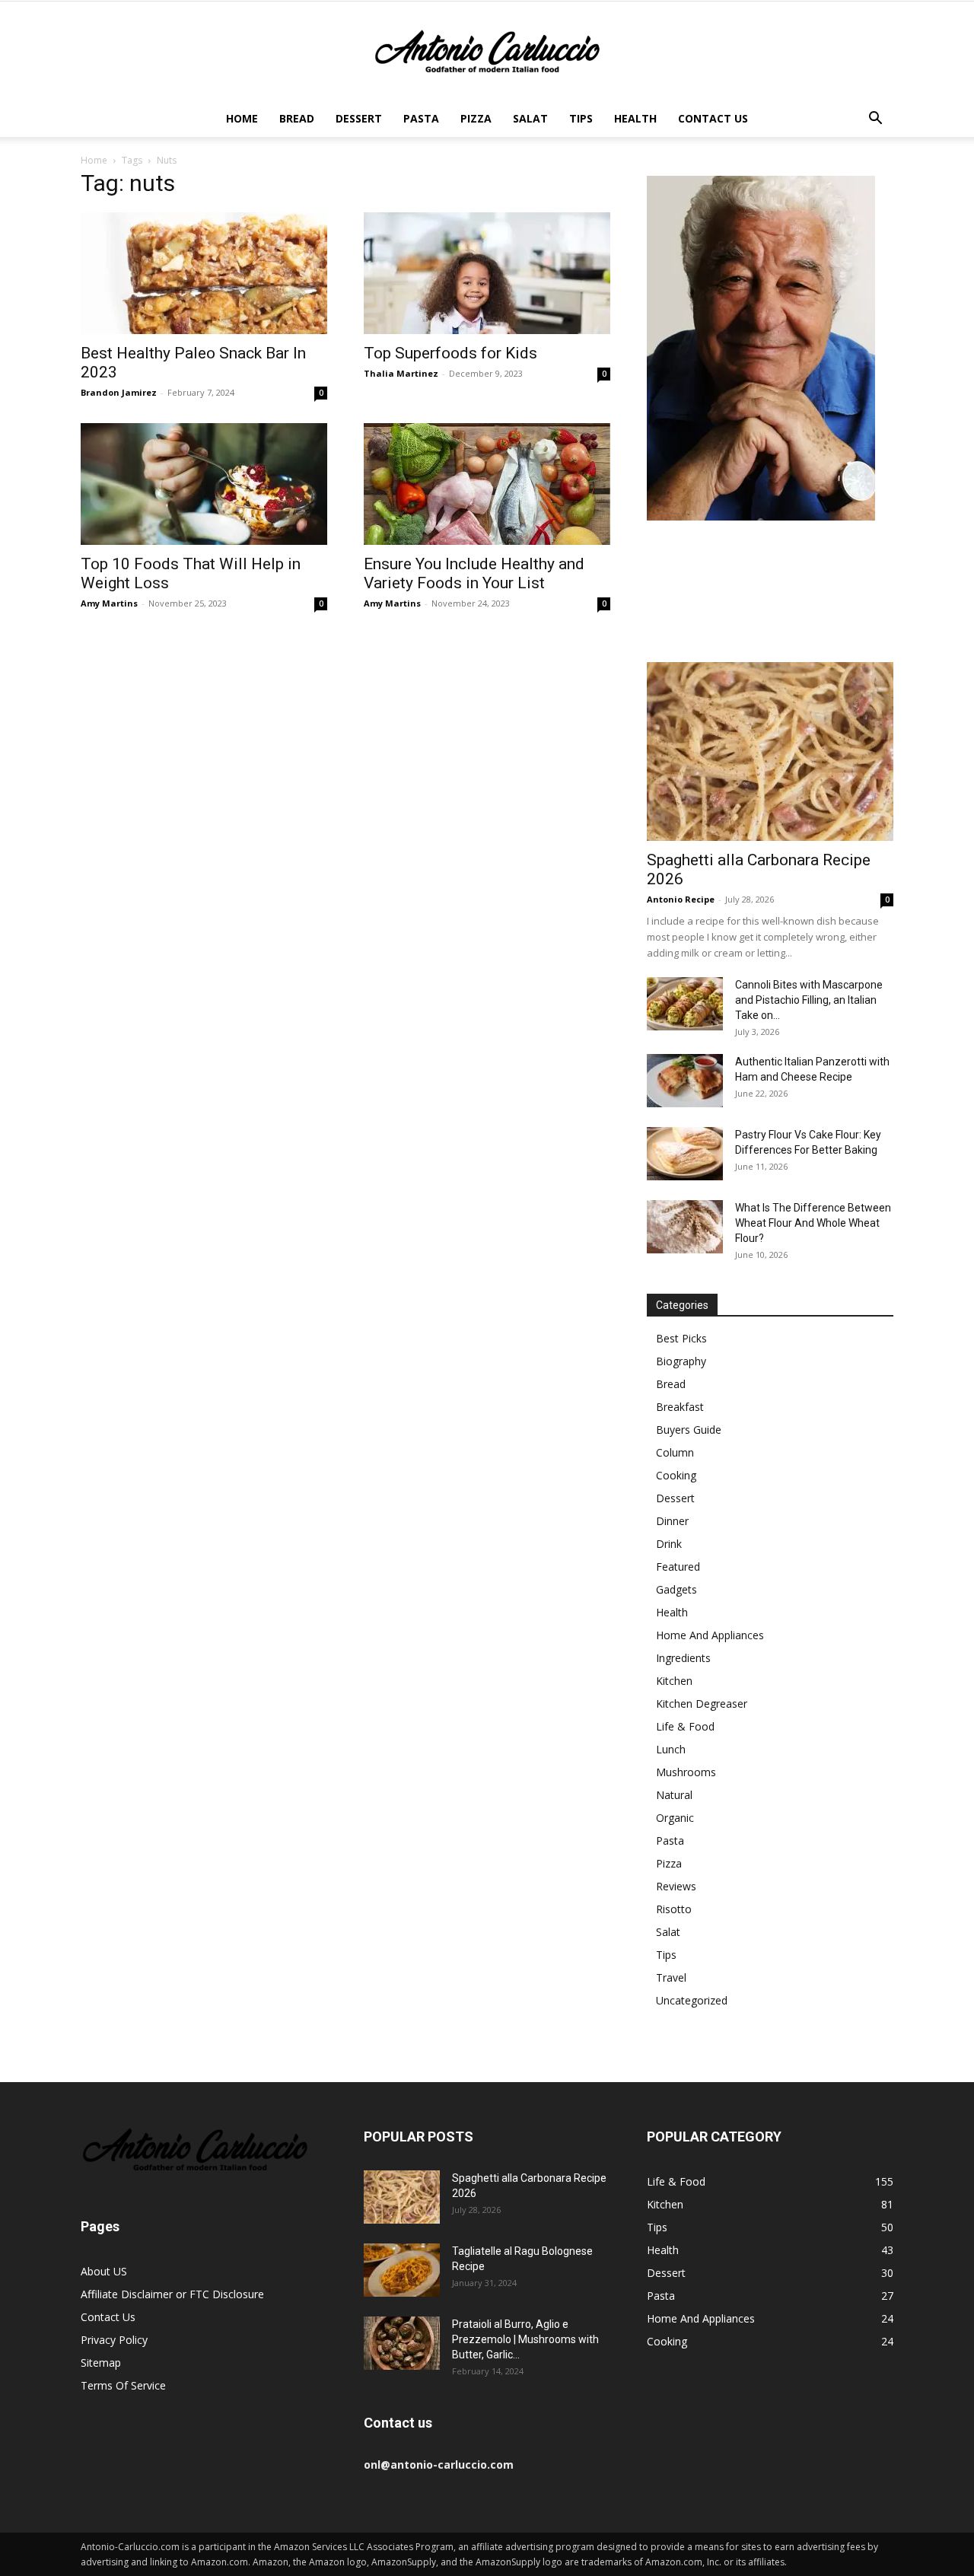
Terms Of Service (123, 2385)
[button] (875, 120)
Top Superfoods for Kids (450, 353)
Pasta (421, 118)
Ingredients (683, 1658)
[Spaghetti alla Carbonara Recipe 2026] (770, 751)
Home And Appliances (710, 1635)
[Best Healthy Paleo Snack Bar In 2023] (204, 273)
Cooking (676, 1475)
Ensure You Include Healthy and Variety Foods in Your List (474, 573)
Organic (675, 1818)
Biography (681, 1361)
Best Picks (681, 1338)
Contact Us (713, 118)
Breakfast (680, 1407)
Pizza (476, 118)
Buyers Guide (689, 1430)
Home (242, 118)
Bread (297, 118)
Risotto (674, 1909)
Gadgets (676, 1589)
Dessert (359, 118)
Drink (669, 1544)
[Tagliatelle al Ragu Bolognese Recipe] (402, 2270)
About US (104, 2271)
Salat (530, 118)
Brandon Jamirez (119, 392)
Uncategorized (692, 2000)
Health (635, 118)
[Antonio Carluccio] (487, 52)
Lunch (671, 1749)
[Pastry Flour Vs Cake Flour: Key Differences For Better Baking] (685, 1154)
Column (675, 1452)
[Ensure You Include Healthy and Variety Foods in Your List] (487, 484)
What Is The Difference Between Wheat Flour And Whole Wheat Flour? (813, 1223)
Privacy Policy (114, 2340)
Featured (678, 1567)
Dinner (672, 1521)
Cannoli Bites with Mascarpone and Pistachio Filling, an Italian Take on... (809, 1000)
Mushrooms (686, 1772)
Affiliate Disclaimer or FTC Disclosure (172, 2294)
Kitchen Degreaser (702, 1704)
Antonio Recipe (681, 899)
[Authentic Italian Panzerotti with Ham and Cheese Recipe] (685, 1081)
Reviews (676, 1886)
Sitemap (101, 2363)
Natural (674, 1795)
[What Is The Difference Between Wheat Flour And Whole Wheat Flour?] (685, 1227)
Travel (671, 1977)
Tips (581, 118)
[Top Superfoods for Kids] (487, 273)
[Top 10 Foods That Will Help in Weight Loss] (204, 484)
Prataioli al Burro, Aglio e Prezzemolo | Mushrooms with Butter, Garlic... (525, 2339)
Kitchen (674, 1681)
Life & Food (685, 1726)
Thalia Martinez (401, 373)
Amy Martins (109, 603)
